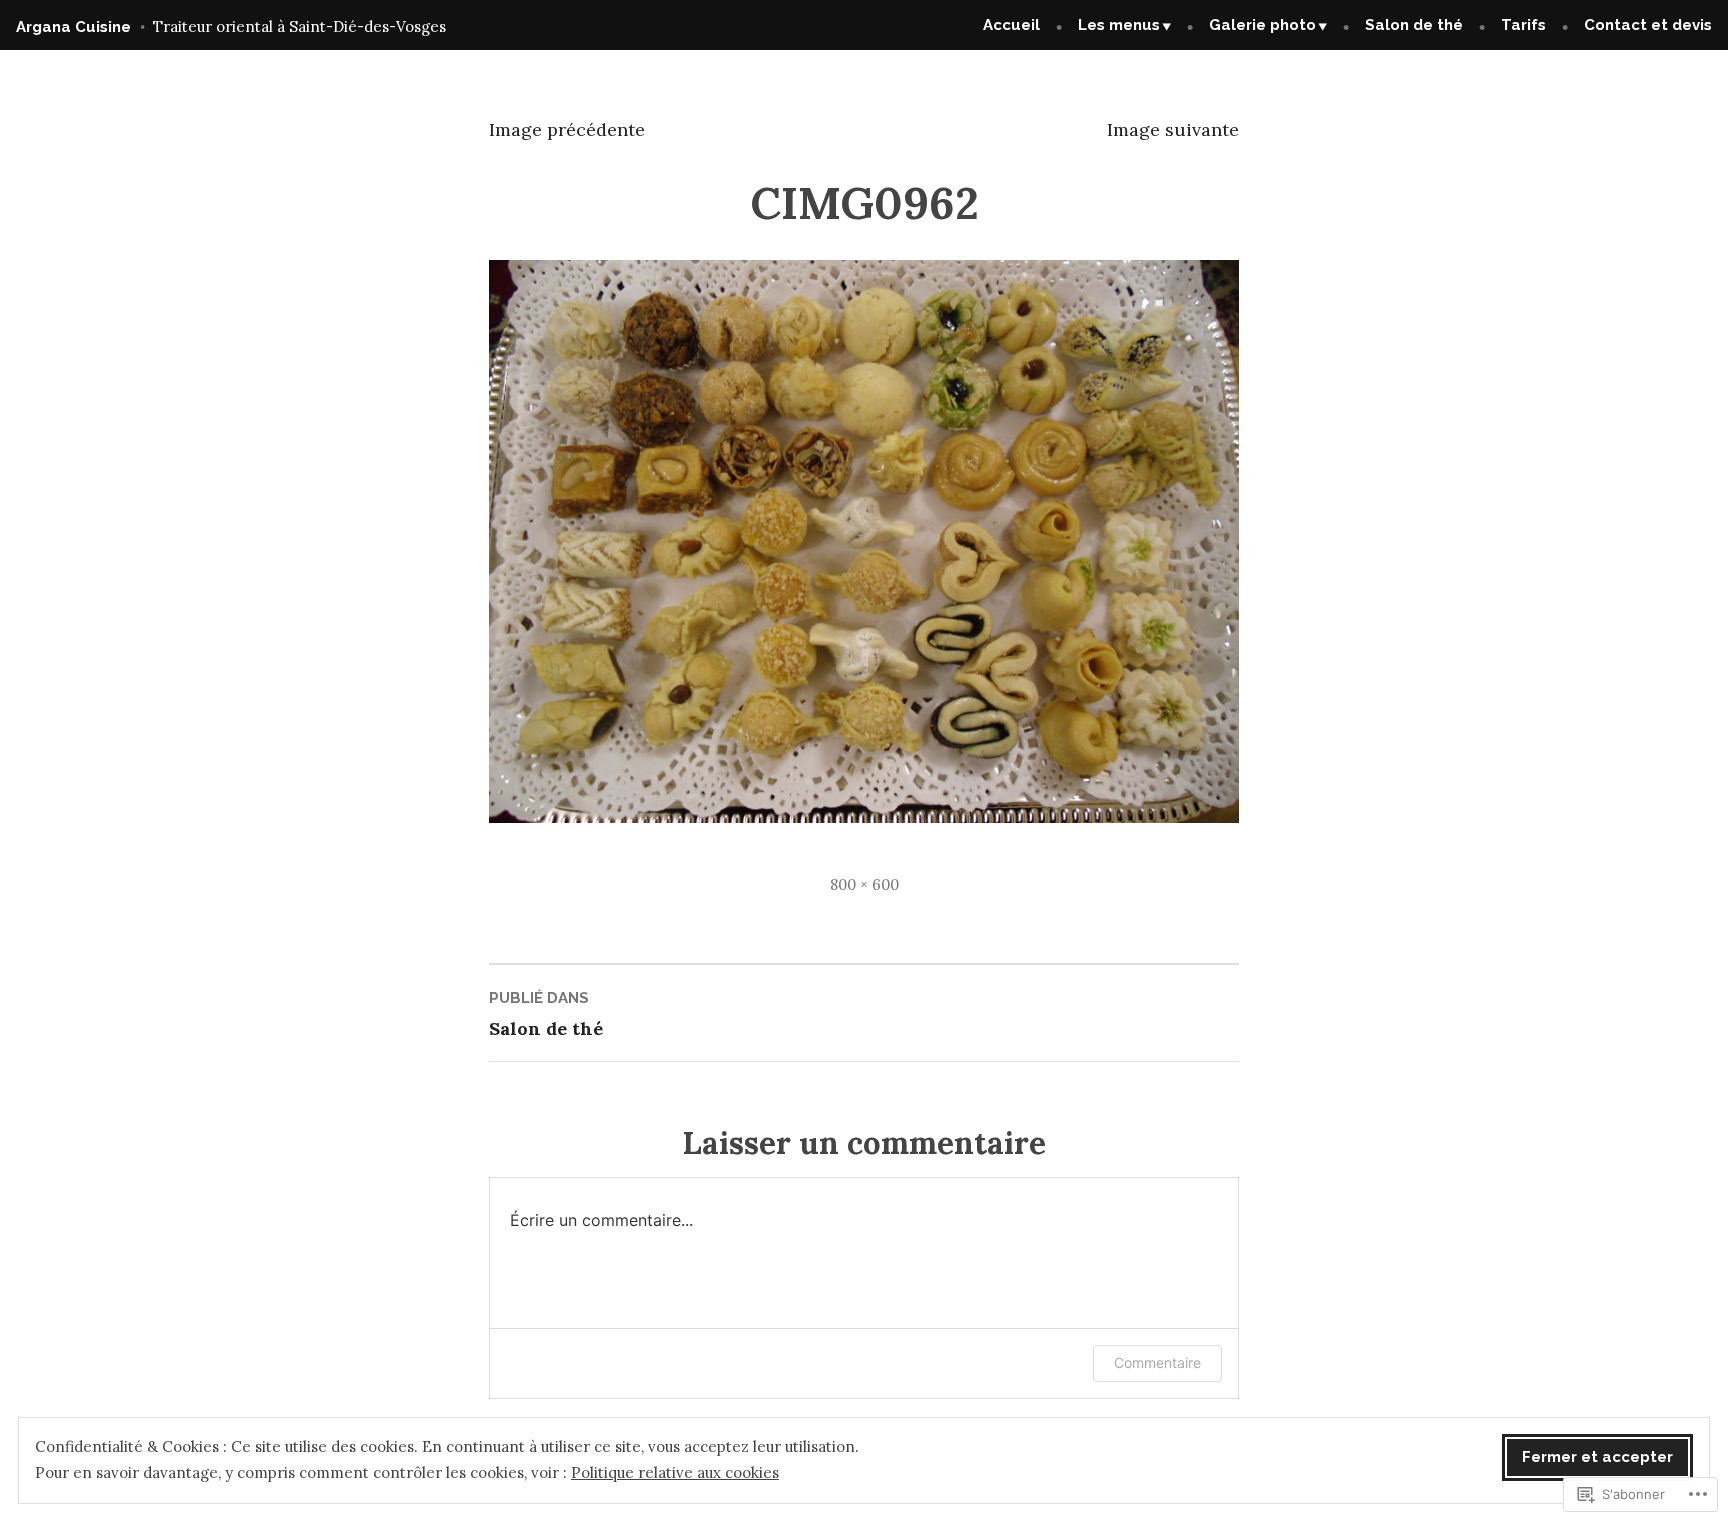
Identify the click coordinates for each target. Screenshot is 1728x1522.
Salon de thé (1414, 25)
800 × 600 (864, 884)
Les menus (1119, 25)
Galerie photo (1262, 25)
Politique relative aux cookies (675, 1472)
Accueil (1011, 25)
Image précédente (567, 129)
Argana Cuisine (73, 27)
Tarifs (1523, 25)
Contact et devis (1648, 25)
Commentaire (1157, 1362)
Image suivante (1173, 129)
